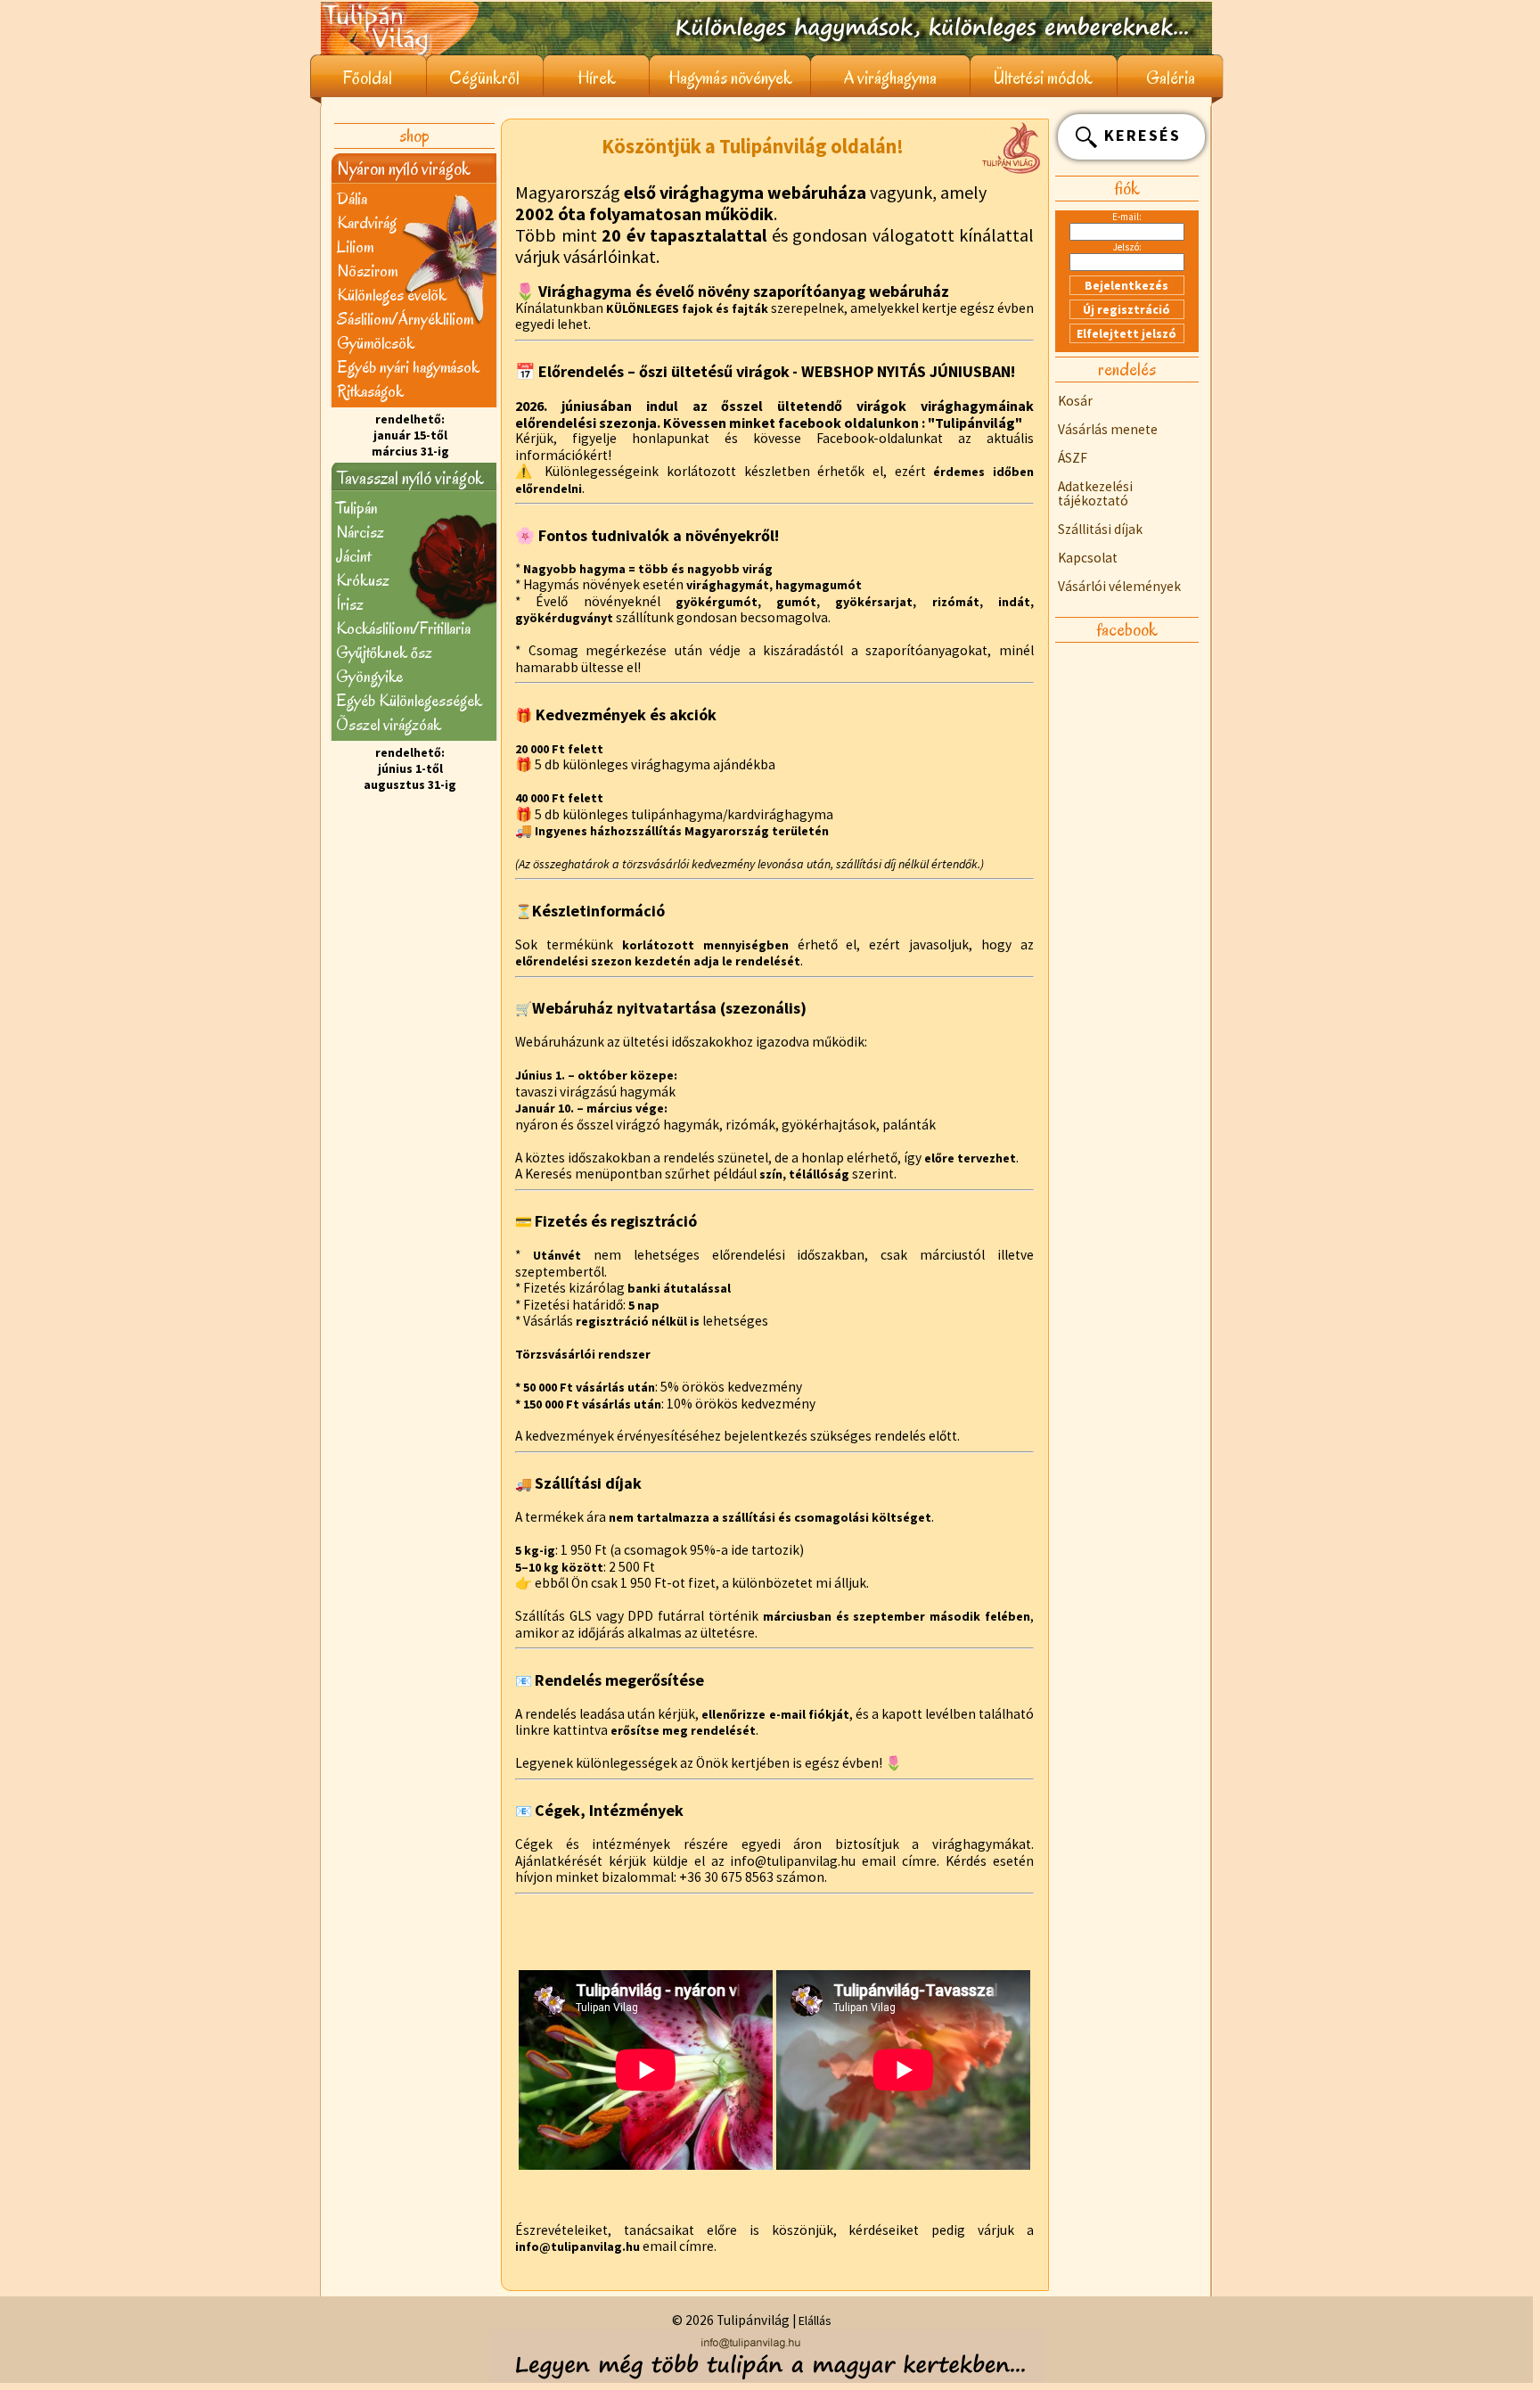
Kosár (1075, 401)
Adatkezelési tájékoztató (1095, 493)
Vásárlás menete (1108, 429)
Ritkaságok (370, 391)
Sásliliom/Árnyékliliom (405, 319)
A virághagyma (890, 78)
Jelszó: (1127, 247)
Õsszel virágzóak (389, 724)
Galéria (1171, 78)
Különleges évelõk (392, 295)
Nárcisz (360, 532)
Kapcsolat (1088, 558)
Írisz (350, 604)
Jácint (353, 556)
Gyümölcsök (376, 343)
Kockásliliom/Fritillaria (403, 628)
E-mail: (1127, 217)
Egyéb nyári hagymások (408, 367)
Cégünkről (484, 78)
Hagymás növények (730, 78)
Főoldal (368, 78)
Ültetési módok (1043, 78)
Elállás (815, 2320)
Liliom (355, 246)
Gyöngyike (369, 676)
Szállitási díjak (1100, 529)
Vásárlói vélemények (1119, 586)
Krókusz (363, 580)
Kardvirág (367, 222)
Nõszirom (367, 271)
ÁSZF (1073, 458)
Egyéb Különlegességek (409, 700)
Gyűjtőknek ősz (384, 652)
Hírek (597, 78)
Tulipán (357, 508)
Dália (352, 198)
